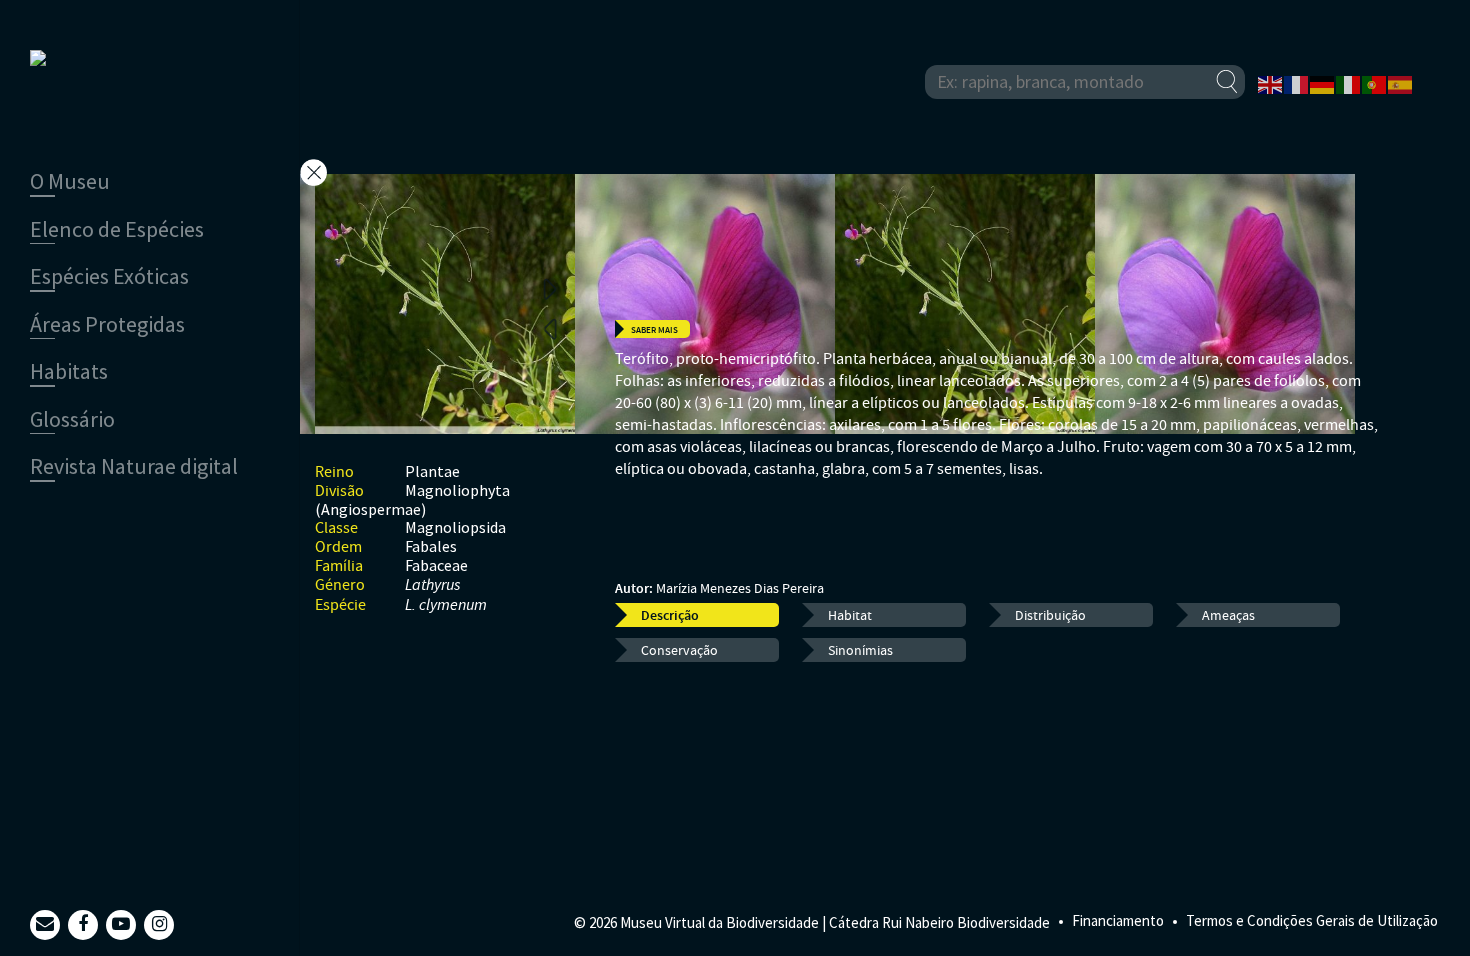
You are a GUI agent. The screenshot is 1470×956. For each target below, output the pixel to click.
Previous (550, 328)
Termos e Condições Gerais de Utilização (1312, 920)
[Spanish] (1401, 83)
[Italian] (1349, 83)
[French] (1297, 83)
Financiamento (1118, 920)
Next (550, 288)
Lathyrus (432, 585)
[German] (1323, 83)
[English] (1271, 83)
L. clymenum (446, 605)
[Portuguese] (1375, 83)
